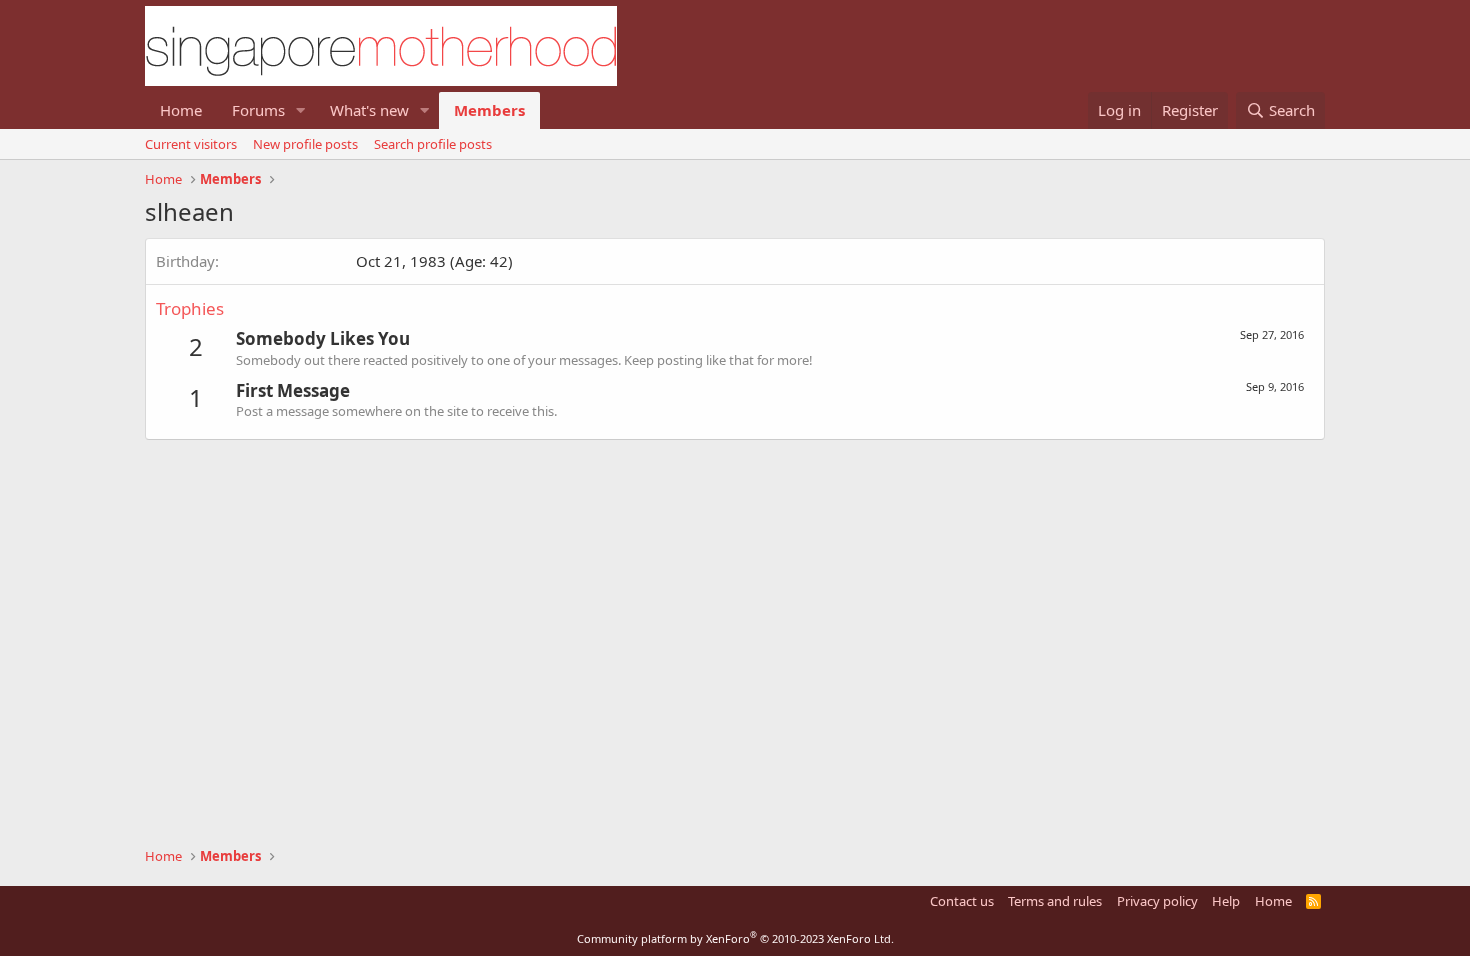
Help (1226, 901)
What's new (369, 110)
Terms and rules (1055, 901)
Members (489, 110)
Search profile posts (433, 144)
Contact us (962, 901)
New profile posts (305, 144)
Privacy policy (1157, 901)
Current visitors (191, 144)
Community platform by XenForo (735, 938)
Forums (258, 110)
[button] (301, 110)
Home (181, 110)
